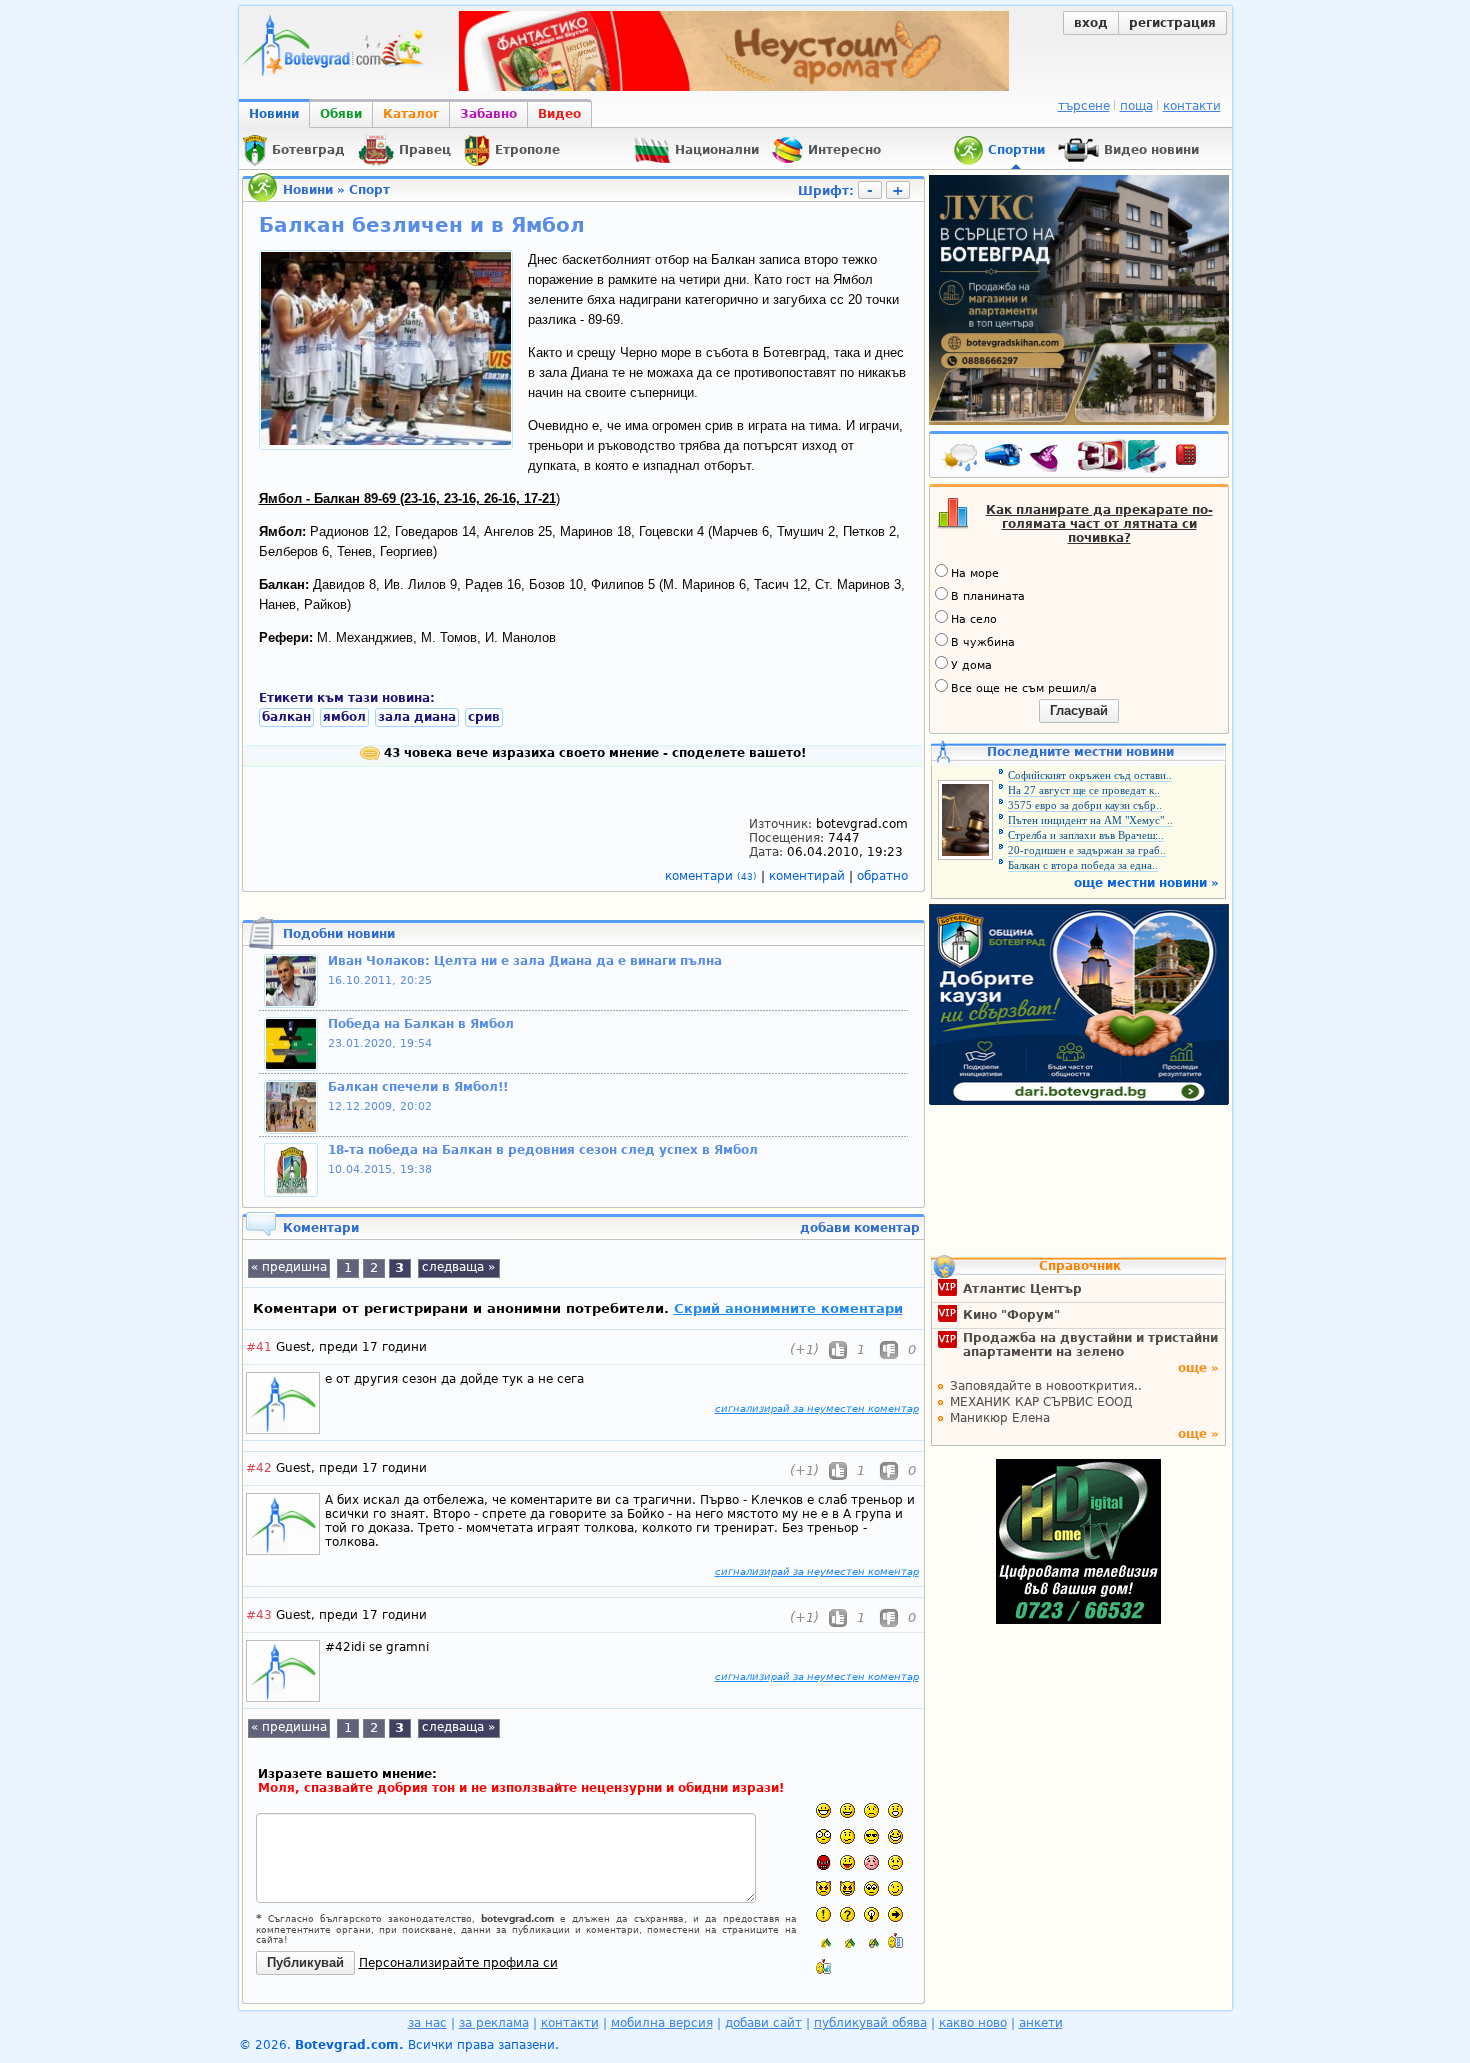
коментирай (809, 876)
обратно (882, 876)
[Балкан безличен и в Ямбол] (386, 441)
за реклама (494, 2023)
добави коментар (860, 1228)
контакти (1192, 106)
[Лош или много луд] (823, 1888)
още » (1198, 1368)
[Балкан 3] (871, 1940)
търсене (1084, 106)
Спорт (369, 190)
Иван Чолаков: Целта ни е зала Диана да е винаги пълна (525, 961)
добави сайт (763, 2023)
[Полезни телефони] (1196, 459)
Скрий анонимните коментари (788, 1308)
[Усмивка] (847, 1810)
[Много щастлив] (823, 1810)
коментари (711, 876)
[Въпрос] (847, 1914)
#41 (259, 1347)
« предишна (289, 1267)
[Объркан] (847, 1836)
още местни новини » (1146, 883)
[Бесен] (823, 1862)
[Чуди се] (871, 1888)
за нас (427, 2023)
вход (1091, 23)
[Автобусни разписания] (1005, 459)
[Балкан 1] (823, 1940)
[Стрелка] (895, 1914)
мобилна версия (662, 2023)
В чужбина (983, 642)
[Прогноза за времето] (961, 459)
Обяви (341, 114)
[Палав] (847, 1888)
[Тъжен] (871, 1810)
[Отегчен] (871, 1862)
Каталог (411, 114)
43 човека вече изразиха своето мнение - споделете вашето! (593, 753)
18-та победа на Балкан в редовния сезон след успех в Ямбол (543, 1150)
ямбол (344, 717)
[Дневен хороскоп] (1049, 459)
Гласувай (1079, 710)
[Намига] (895, 1888)
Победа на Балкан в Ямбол (421, 1024)
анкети (1041, 2023)
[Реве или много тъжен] (895, 1862)
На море (975, 573)
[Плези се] (847, 1862)
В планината (988, 596)
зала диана (417, 717)
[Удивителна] (823, 1914)
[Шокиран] (823, 1836)
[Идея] (871, 1914)
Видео (559, 114)
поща (1136, 106)
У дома (971, 665)
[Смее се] (895, 1836)
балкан (286, 717)
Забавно (488, 114)
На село (974, 619)
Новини (274, 114)
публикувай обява (870, 2023)
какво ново (973, 2023)
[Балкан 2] (847, 1940)
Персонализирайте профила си (458, 1963)
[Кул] (871, 1836)
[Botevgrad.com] (895, 1940)
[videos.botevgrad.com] (823, 1966)
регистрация (1172, 23)
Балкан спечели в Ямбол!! (418, 1087)
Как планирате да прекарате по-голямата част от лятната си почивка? (1099, 524)
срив (484, 717)
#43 (259, 1615)
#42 (259, 1468)
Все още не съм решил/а (1024, 688)
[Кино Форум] (1122, 456)
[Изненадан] (895, 1810)
